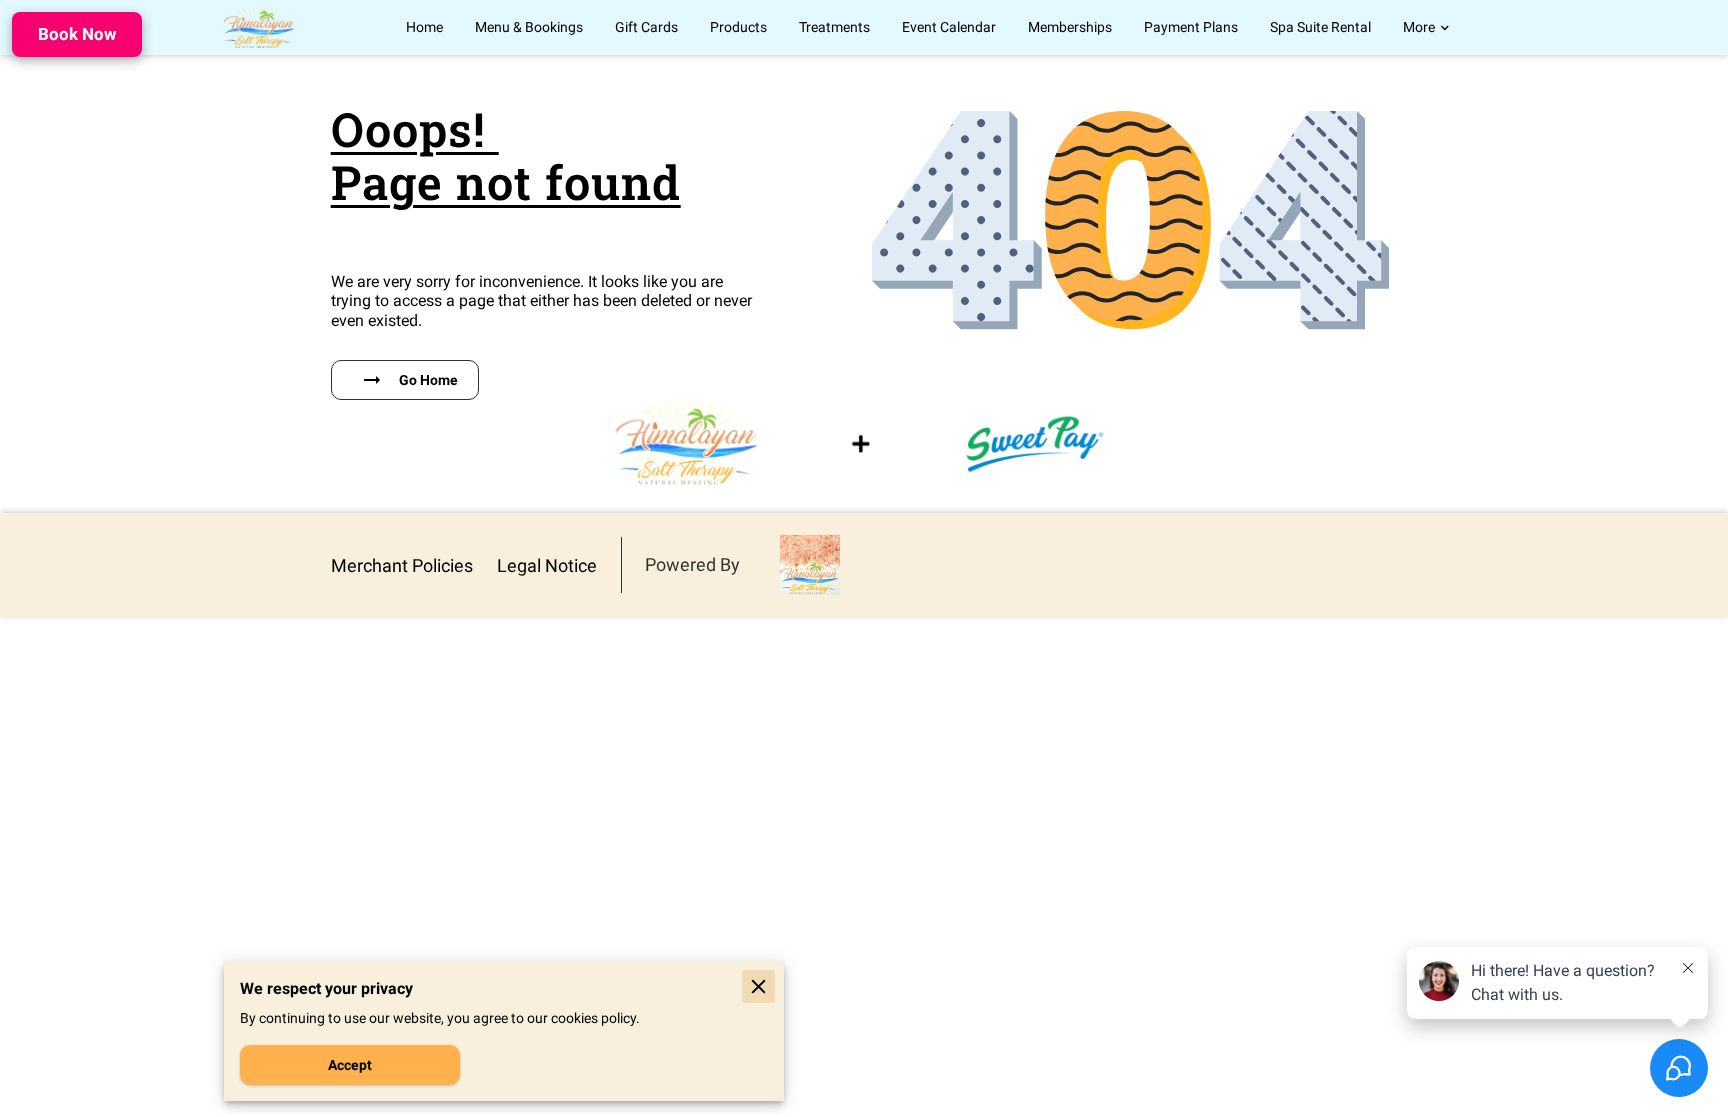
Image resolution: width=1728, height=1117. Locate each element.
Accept (350, 1065)
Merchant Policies (402, 565)
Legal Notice (547, 565)
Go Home (428, 380)
